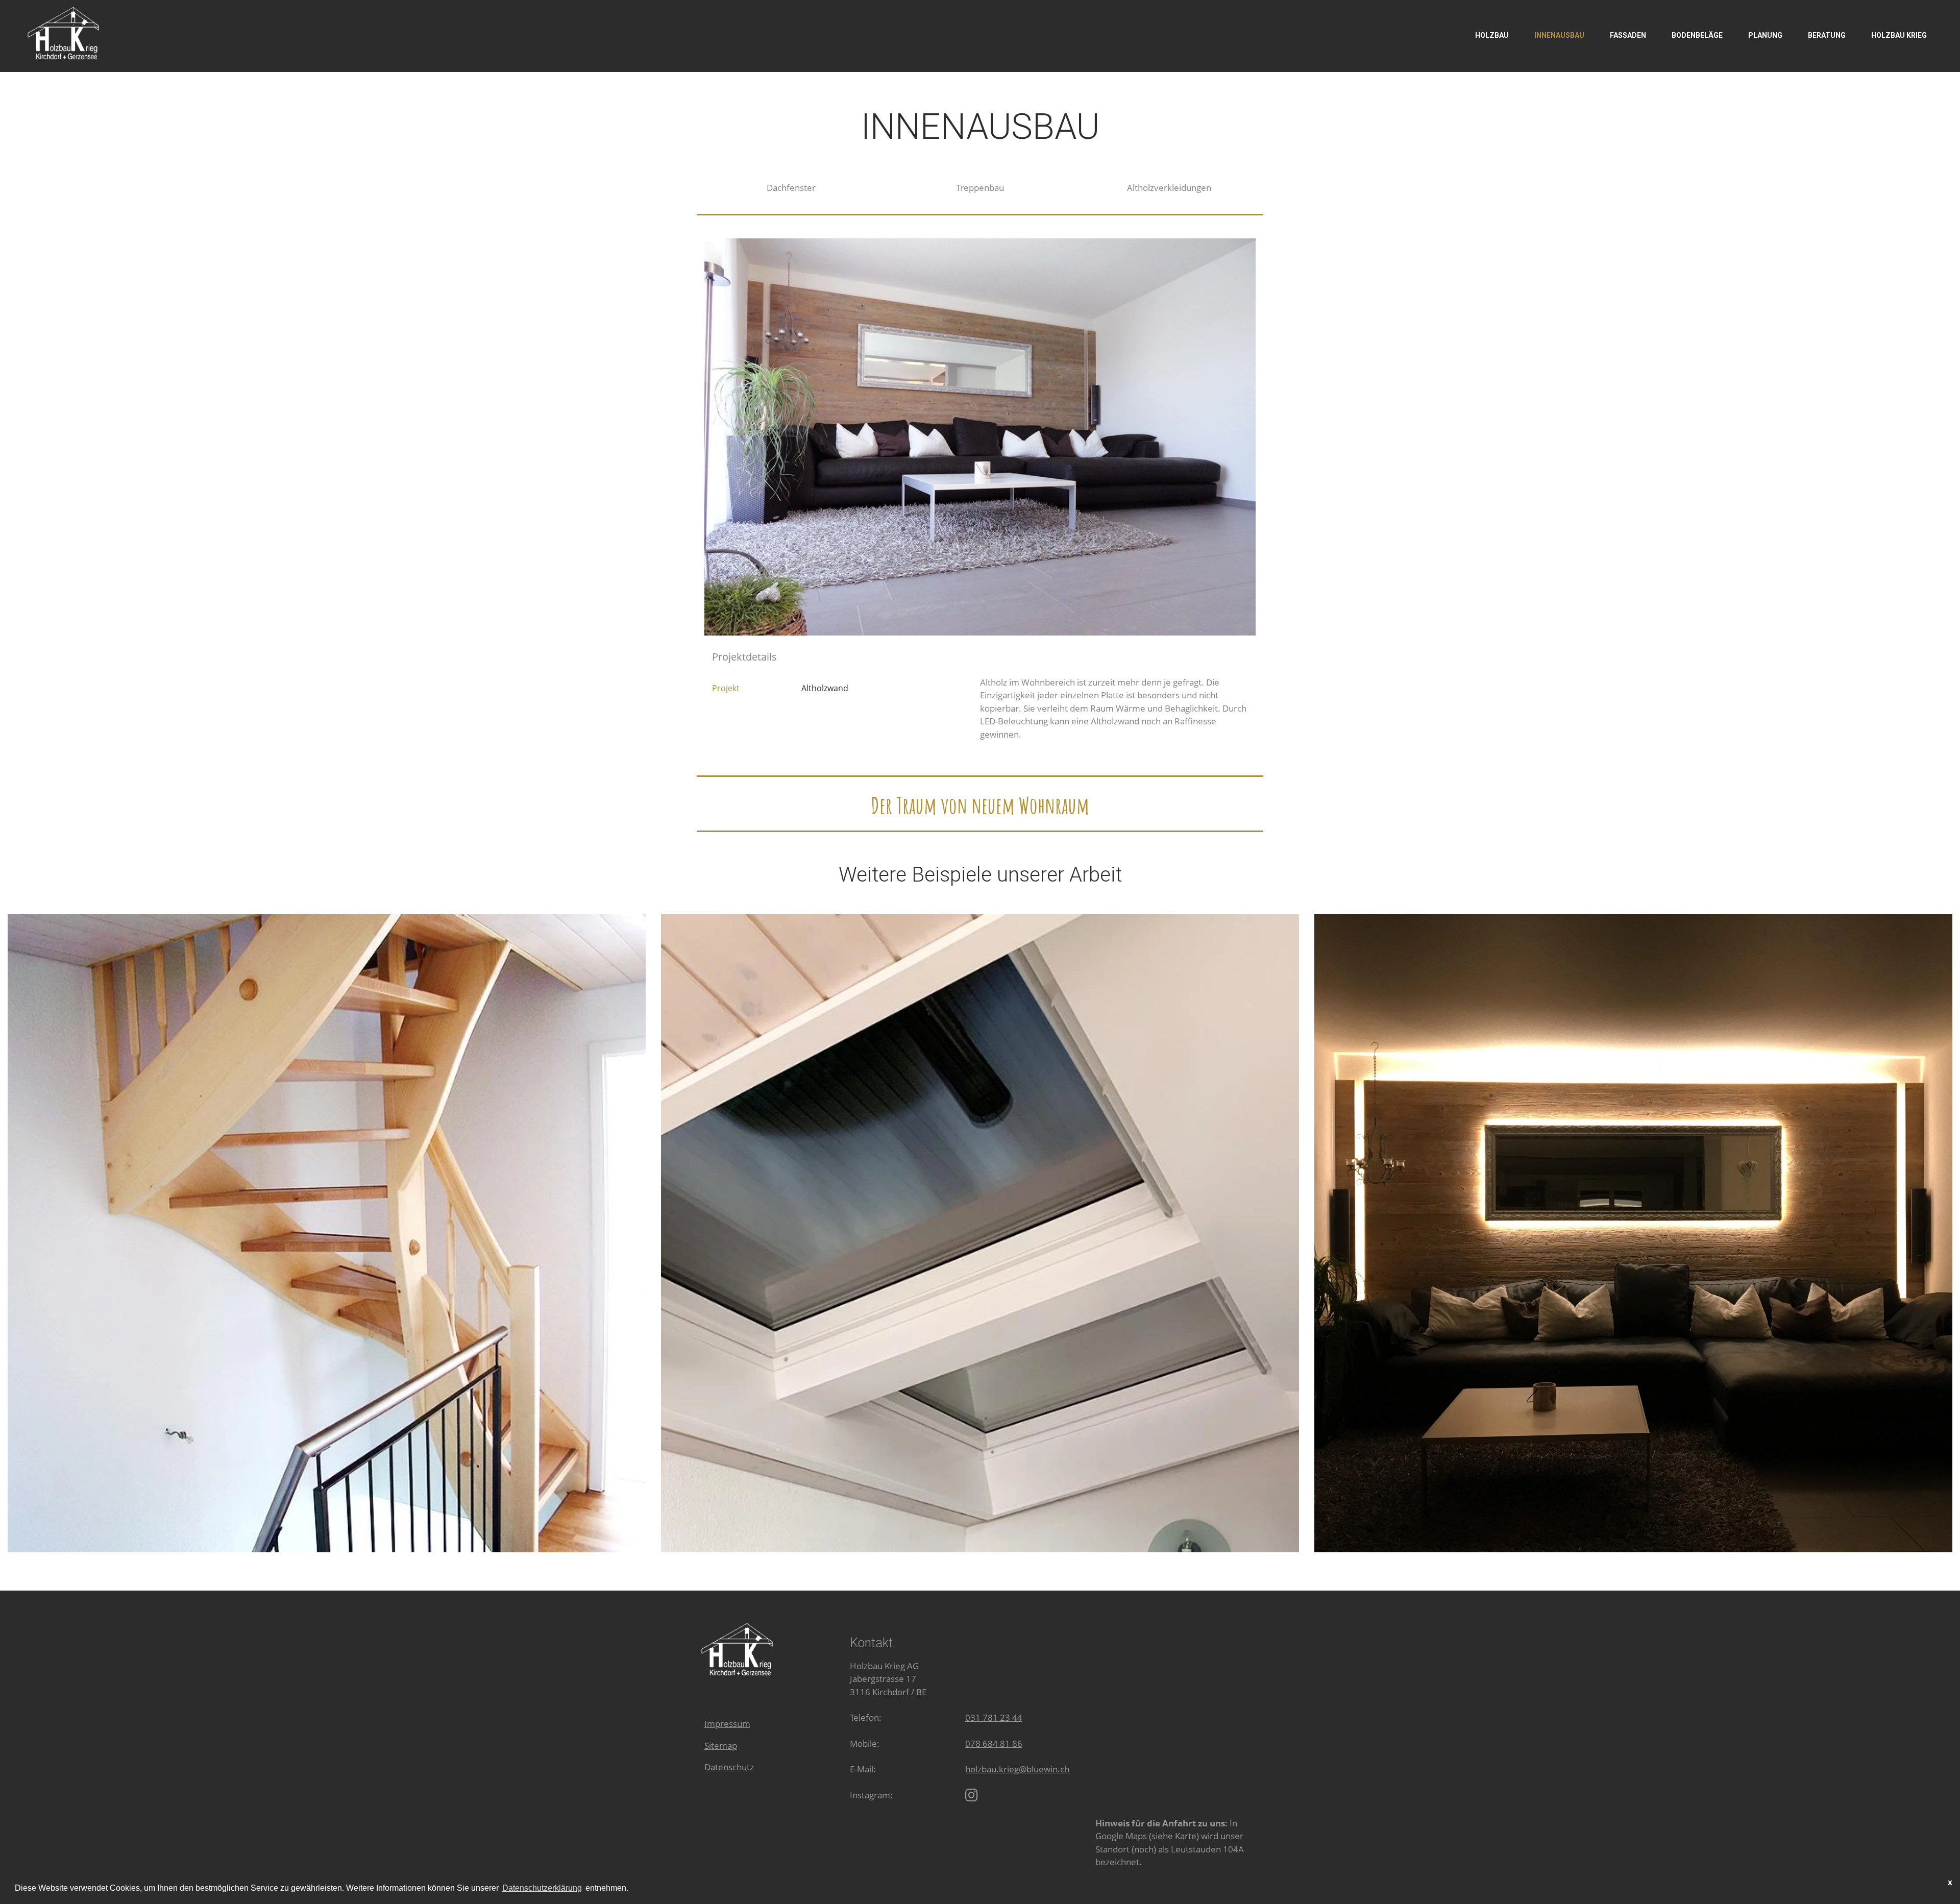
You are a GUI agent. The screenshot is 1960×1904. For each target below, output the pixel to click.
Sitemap (721, 1746)
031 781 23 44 (994, 1717)
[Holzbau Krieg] (972, 1795)
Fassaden (1628, 35)
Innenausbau (1559, 35)
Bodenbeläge (1697, 35)
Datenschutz (729, 1767)
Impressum (727, 1724)
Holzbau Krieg (1899, 35)
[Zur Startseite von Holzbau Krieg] (64, 32)
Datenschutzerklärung (542, 1888)
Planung (1765, 35)
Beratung (1827, 35)
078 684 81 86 (994, 1743)
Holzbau (1492, 35)
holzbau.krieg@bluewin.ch (1017, 1769)
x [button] (1950, 1882)
